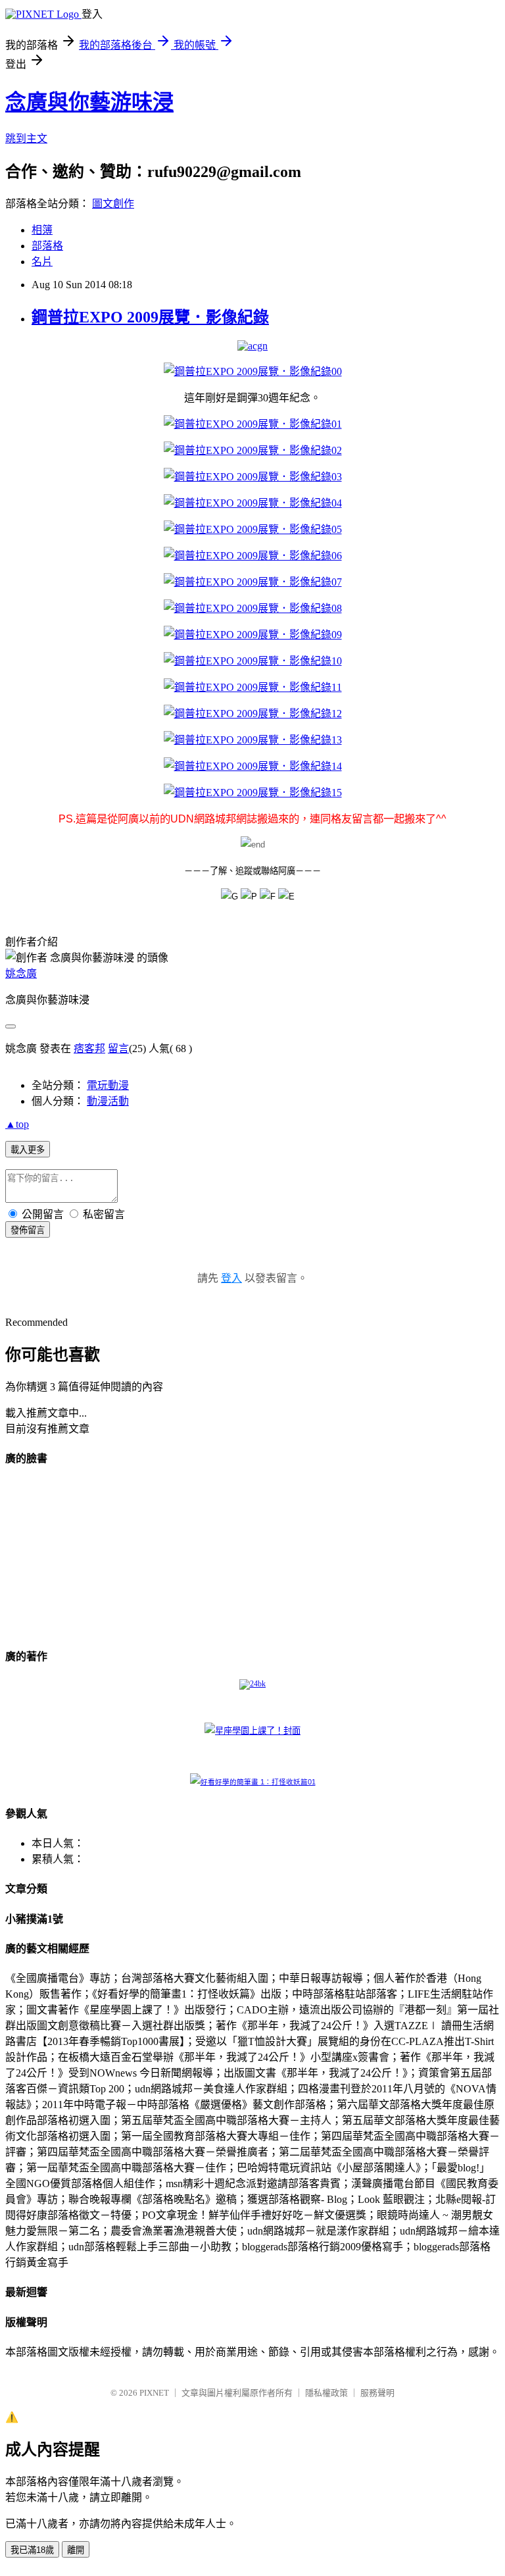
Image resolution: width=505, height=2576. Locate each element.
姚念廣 (21, 973)
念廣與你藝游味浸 (89, 102)
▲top (17, 1124)
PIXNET (154, 2393)
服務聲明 (377, 2393)
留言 (118, 1048)
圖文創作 (113, 204)
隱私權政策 (326, 2393)
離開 (76, 2550)
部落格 (47, 246)
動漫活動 (108, 1101)
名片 (42, 262)
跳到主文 (26, 139)
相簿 (42, 230)
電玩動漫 (108, 1085)
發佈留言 (28, 1230)
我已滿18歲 (32, 2550)
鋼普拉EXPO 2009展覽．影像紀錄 (150, 317)
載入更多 (28, 1150)
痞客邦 (89, 1048)
